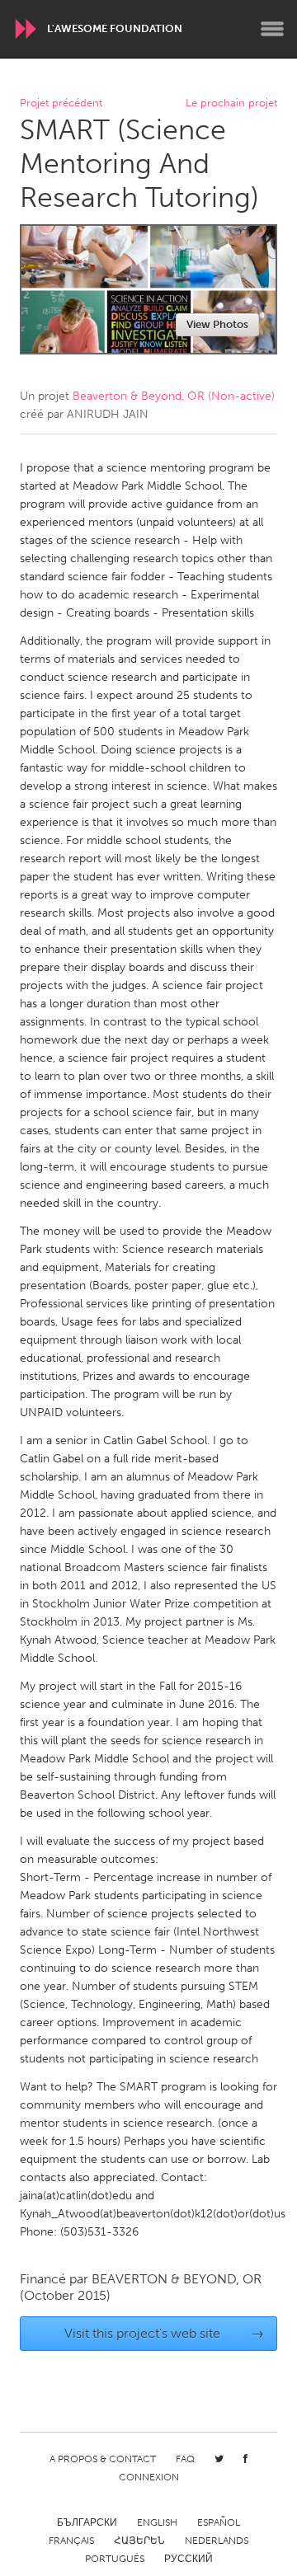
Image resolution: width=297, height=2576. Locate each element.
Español (219, 2522)
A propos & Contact (103, 2459)
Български (87, 2522)
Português (115, 2559)
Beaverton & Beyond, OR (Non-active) (174, 396)
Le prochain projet (231, 103)
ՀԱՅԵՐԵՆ (139, 2541)
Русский (189, 2559)
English (157, 2522)
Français (71, 2541)
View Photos (217, 324)
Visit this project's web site (165, 2333)
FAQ (185, 2459)
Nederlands (217, 2541)
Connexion (149, 2477)
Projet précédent (61, 103)
